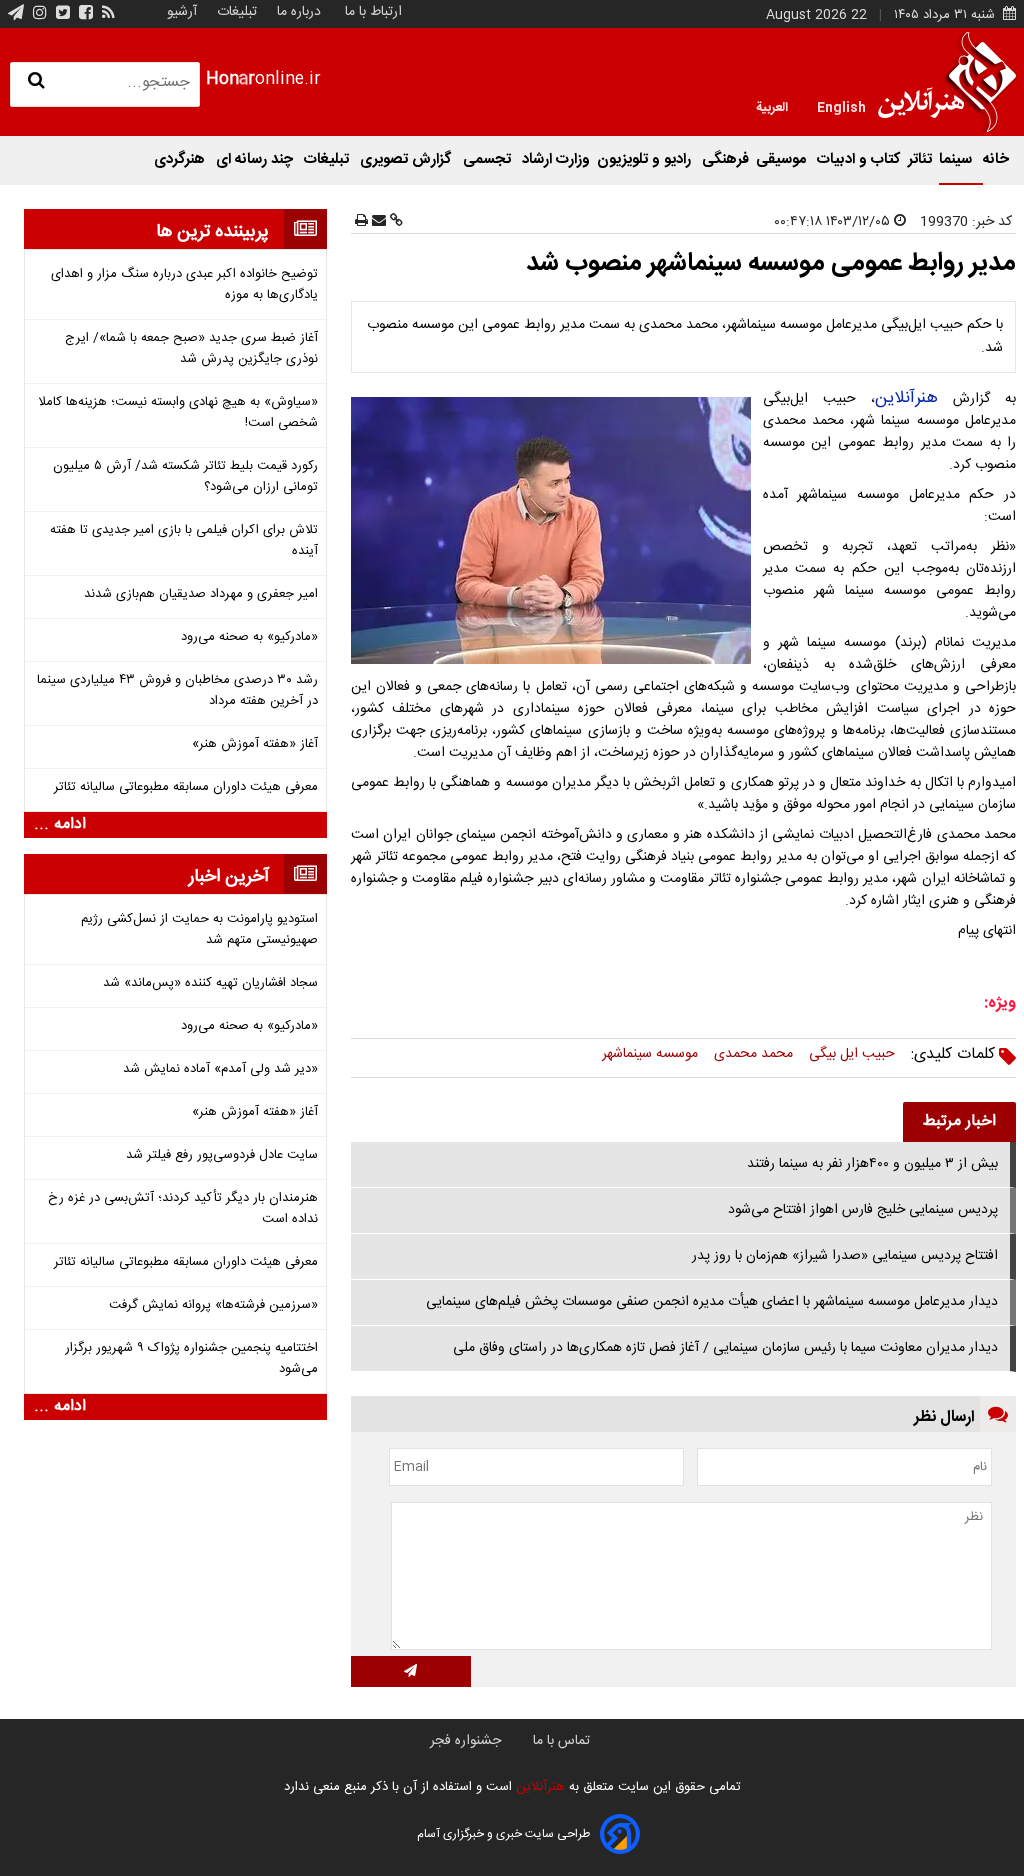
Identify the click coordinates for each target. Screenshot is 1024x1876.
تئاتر (920, 159)
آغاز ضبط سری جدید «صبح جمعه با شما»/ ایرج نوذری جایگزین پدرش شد (191, 349)
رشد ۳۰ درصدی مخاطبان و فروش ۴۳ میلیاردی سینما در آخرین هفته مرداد (177, 691)
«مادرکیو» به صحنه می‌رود (249, 637)
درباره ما (299, 12)
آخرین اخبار (229, 877)
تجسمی (489, 159)
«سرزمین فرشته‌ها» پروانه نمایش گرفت (213, 1305)
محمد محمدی (753, 1054)
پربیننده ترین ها (212, 232)
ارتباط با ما (373, 12)
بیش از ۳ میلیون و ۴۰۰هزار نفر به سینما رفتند (872, 1164)
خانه (996, 159)
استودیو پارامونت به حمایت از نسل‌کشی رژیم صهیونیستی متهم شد (199, 930)
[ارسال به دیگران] (377, 222)
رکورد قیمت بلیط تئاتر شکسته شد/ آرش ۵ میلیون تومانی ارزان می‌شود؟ (185, 477)
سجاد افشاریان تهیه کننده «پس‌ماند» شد (210, 983)
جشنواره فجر (465, 1741)
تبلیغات (235, 12)
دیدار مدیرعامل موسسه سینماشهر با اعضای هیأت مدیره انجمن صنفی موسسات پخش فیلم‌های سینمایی (712, 1302)
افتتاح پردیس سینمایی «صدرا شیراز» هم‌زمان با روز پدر (845, 1256)
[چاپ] (361, 222)
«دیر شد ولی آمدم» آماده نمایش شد (220, 1069)
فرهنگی (725, 159)
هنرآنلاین (906, 398)
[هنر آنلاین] (947, 82)
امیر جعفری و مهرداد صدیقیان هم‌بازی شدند (200, 594)
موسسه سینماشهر (650, 1054)
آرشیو (182, 12)
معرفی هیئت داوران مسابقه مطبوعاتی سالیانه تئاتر (185, 787)
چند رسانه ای (256, 159)
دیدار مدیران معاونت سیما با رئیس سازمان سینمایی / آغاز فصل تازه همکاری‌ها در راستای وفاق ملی (725, 1348)
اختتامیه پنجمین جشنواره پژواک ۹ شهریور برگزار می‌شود (191, 1359)
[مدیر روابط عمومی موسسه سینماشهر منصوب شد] (555, 530)
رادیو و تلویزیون (646, 159)
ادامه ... (60, 825)
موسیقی (783, 159)
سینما (957, 159)
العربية (772, 106)
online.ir (263, 79)
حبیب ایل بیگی (852, 1054)
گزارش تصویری (408, 159)
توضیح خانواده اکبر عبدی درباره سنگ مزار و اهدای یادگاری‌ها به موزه (184, 285)
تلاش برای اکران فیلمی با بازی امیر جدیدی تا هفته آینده (183, 541)
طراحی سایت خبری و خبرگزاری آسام (503, 1834)
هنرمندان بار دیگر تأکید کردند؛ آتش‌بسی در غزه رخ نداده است (182, 1209)
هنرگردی (181, 159)
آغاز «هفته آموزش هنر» (254, 744)
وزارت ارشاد (556, 159)
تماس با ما (561, 1741)
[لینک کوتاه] (394, 222)
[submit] (411, 1671)
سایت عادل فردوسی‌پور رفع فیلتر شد (221, 1155)
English (841, 106)
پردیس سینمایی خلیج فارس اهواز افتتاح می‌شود (863, 1210)
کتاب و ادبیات (859, 159)
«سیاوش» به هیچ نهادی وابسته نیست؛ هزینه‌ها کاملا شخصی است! (177, 413)
